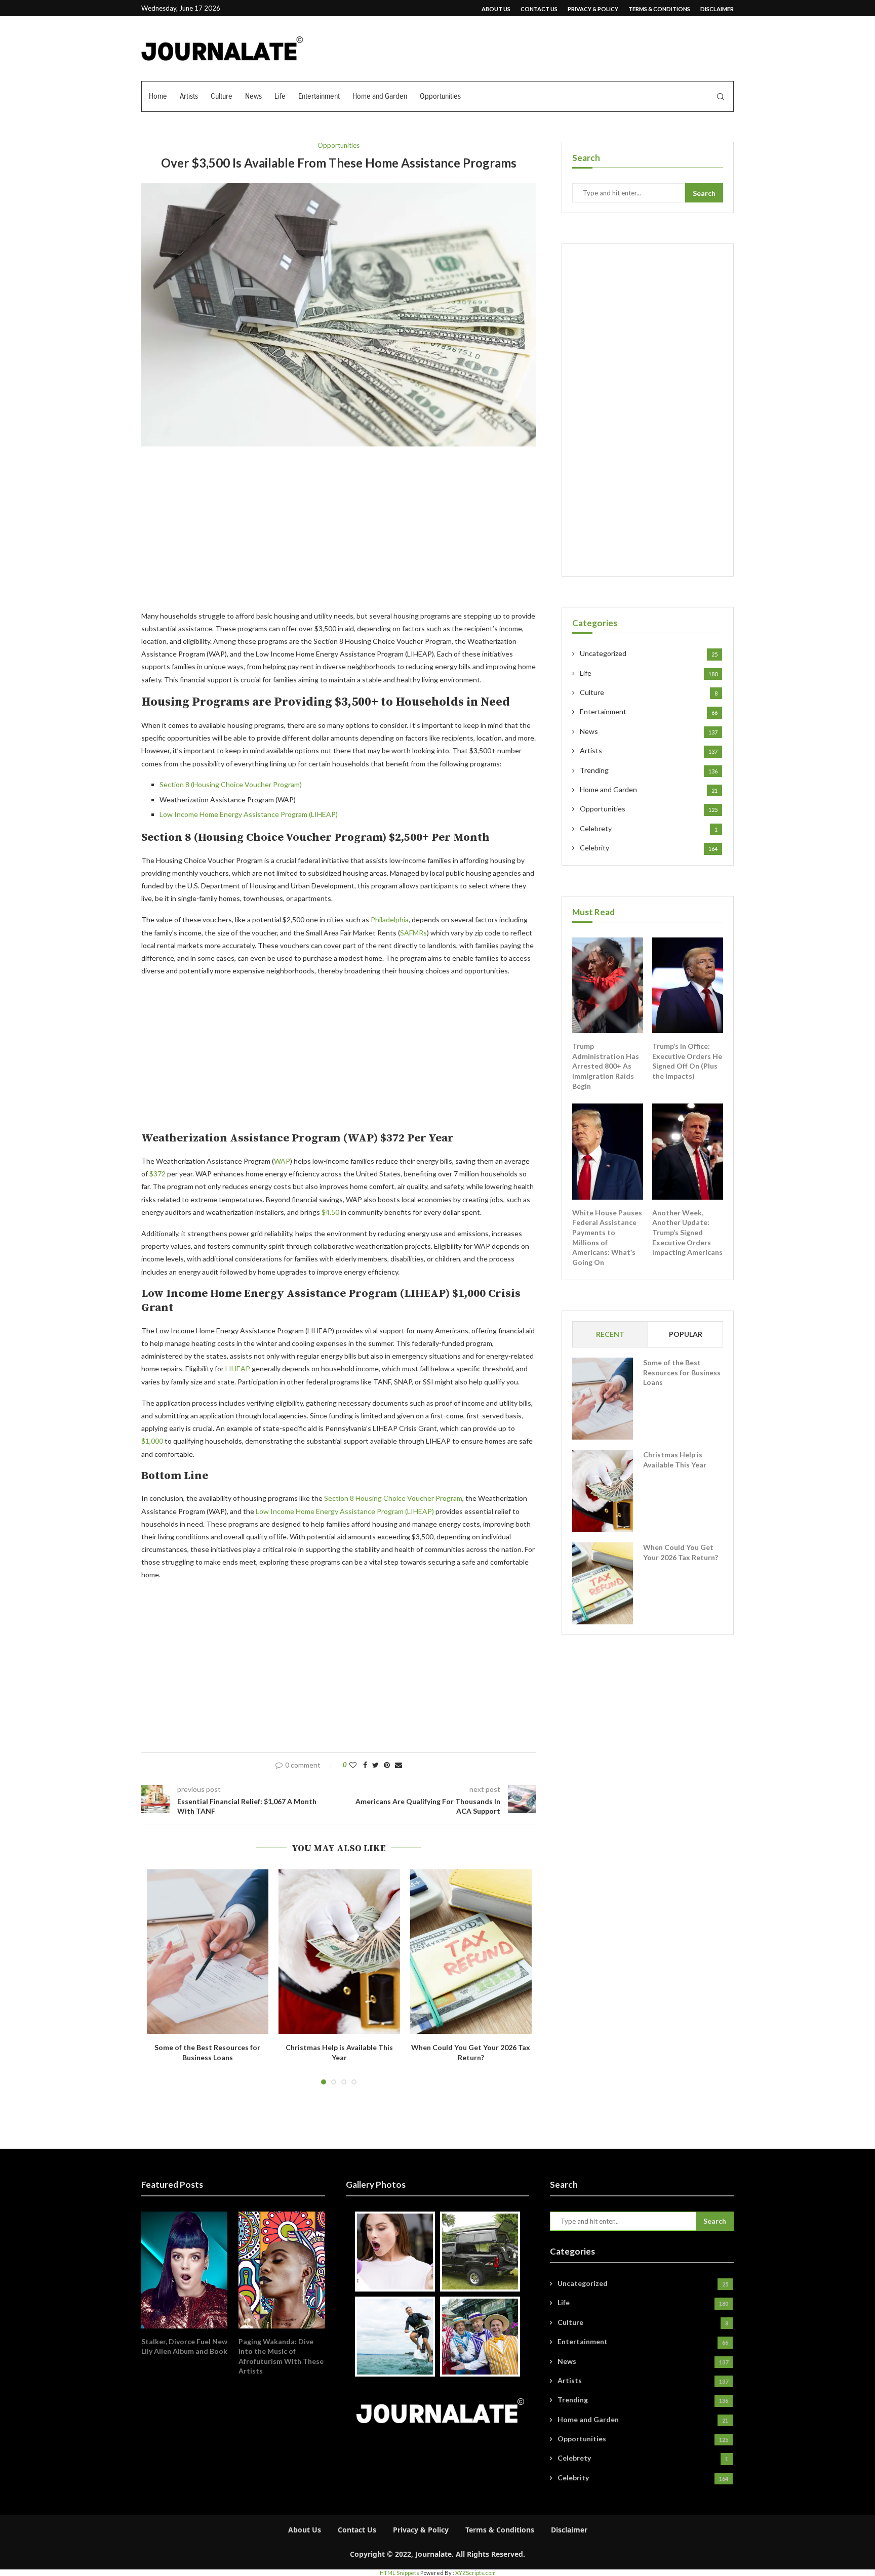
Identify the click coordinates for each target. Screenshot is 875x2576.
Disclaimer (717, 9)
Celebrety (649, 828)
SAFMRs (413, 933)
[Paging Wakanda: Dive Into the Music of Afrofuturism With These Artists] (282, 2270)
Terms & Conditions (659, 9)
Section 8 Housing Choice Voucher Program (393, 1498)
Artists (189, 96)
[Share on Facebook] (365, 1765)
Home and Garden (380, 96)
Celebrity (649, 848)
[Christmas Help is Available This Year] (339, 1952)
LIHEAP (238, 1368)
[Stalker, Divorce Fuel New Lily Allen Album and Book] (184, 2270)
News (253, 96)
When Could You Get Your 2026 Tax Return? (681, 1552)
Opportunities (440, 96)
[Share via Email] (399, 1765)
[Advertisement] (339, 535)
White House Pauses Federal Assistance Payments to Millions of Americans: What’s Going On (607, 1237)
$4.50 (330, 1212)
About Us (496, 9)
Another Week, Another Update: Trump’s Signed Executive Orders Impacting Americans (687, 1232)
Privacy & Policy (593, 9)
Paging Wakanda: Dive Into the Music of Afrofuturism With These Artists (281, 2356)
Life (280, 96)
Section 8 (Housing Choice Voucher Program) (231, 784)
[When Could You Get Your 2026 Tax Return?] (471, 1952)
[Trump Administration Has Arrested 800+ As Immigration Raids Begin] (608, 986)
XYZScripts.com (475, 2573)
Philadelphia (390, 919)
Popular (686, 1334)
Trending (649, 770)
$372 (157, 1174)
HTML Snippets (400, 2573)
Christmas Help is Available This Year (675, 1460)
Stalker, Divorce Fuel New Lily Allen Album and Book (184, 2346)
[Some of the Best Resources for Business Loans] (208, 1952)
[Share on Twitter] (375, 1765)
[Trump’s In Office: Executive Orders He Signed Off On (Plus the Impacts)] (688, 986)
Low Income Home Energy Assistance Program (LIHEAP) (249, 814)
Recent (610, 1334)
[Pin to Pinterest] (387, 1765)
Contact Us (539, 9)
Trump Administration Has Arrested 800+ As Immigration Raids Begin (606, 1066)
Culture (222, 96)
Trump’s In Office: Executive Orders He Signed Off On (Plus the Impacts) (687, 1061)
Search (704, 193)
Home (158, 96)
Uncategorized (649, 653)
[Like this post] (353, 1765)
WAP (282, 1161)
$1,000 (153, 1441)
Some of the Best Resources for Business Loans (682, 1372)
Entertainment (319, 96)
